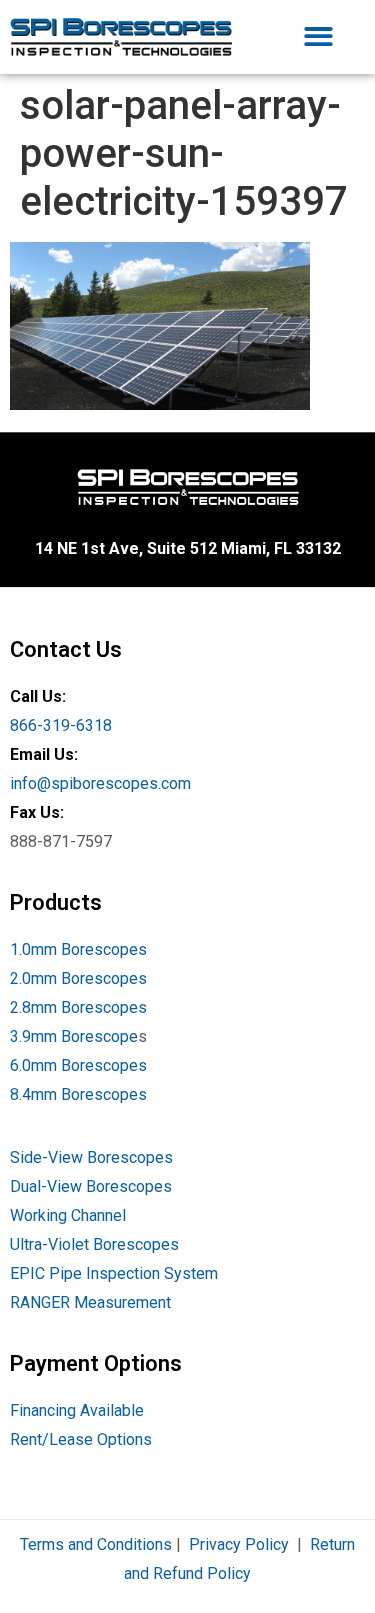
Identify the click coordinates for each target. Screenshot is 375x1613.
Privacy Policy (239, 1544)
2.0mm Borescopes (78, 978)
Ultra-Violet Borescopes (94, 1244)
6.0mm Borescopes (78, 1065)
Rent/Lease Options (81, 1439)
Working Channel (68, 1215)
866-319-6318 (61, 725)
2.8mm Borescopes (78, 1007)
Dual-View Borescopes (91, 1186)
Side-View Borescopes (91, 1157)
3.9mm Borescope (74, 1036)
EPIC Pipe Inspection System (114, 1273)
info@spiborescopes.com (100, 783)
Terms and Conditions (96, 1544)
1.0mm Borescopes (78, 949)
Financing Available (77, 1410)
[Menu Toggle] (318, 36)
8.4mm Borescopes (78, 1094)
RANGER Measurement (90, 1302)
